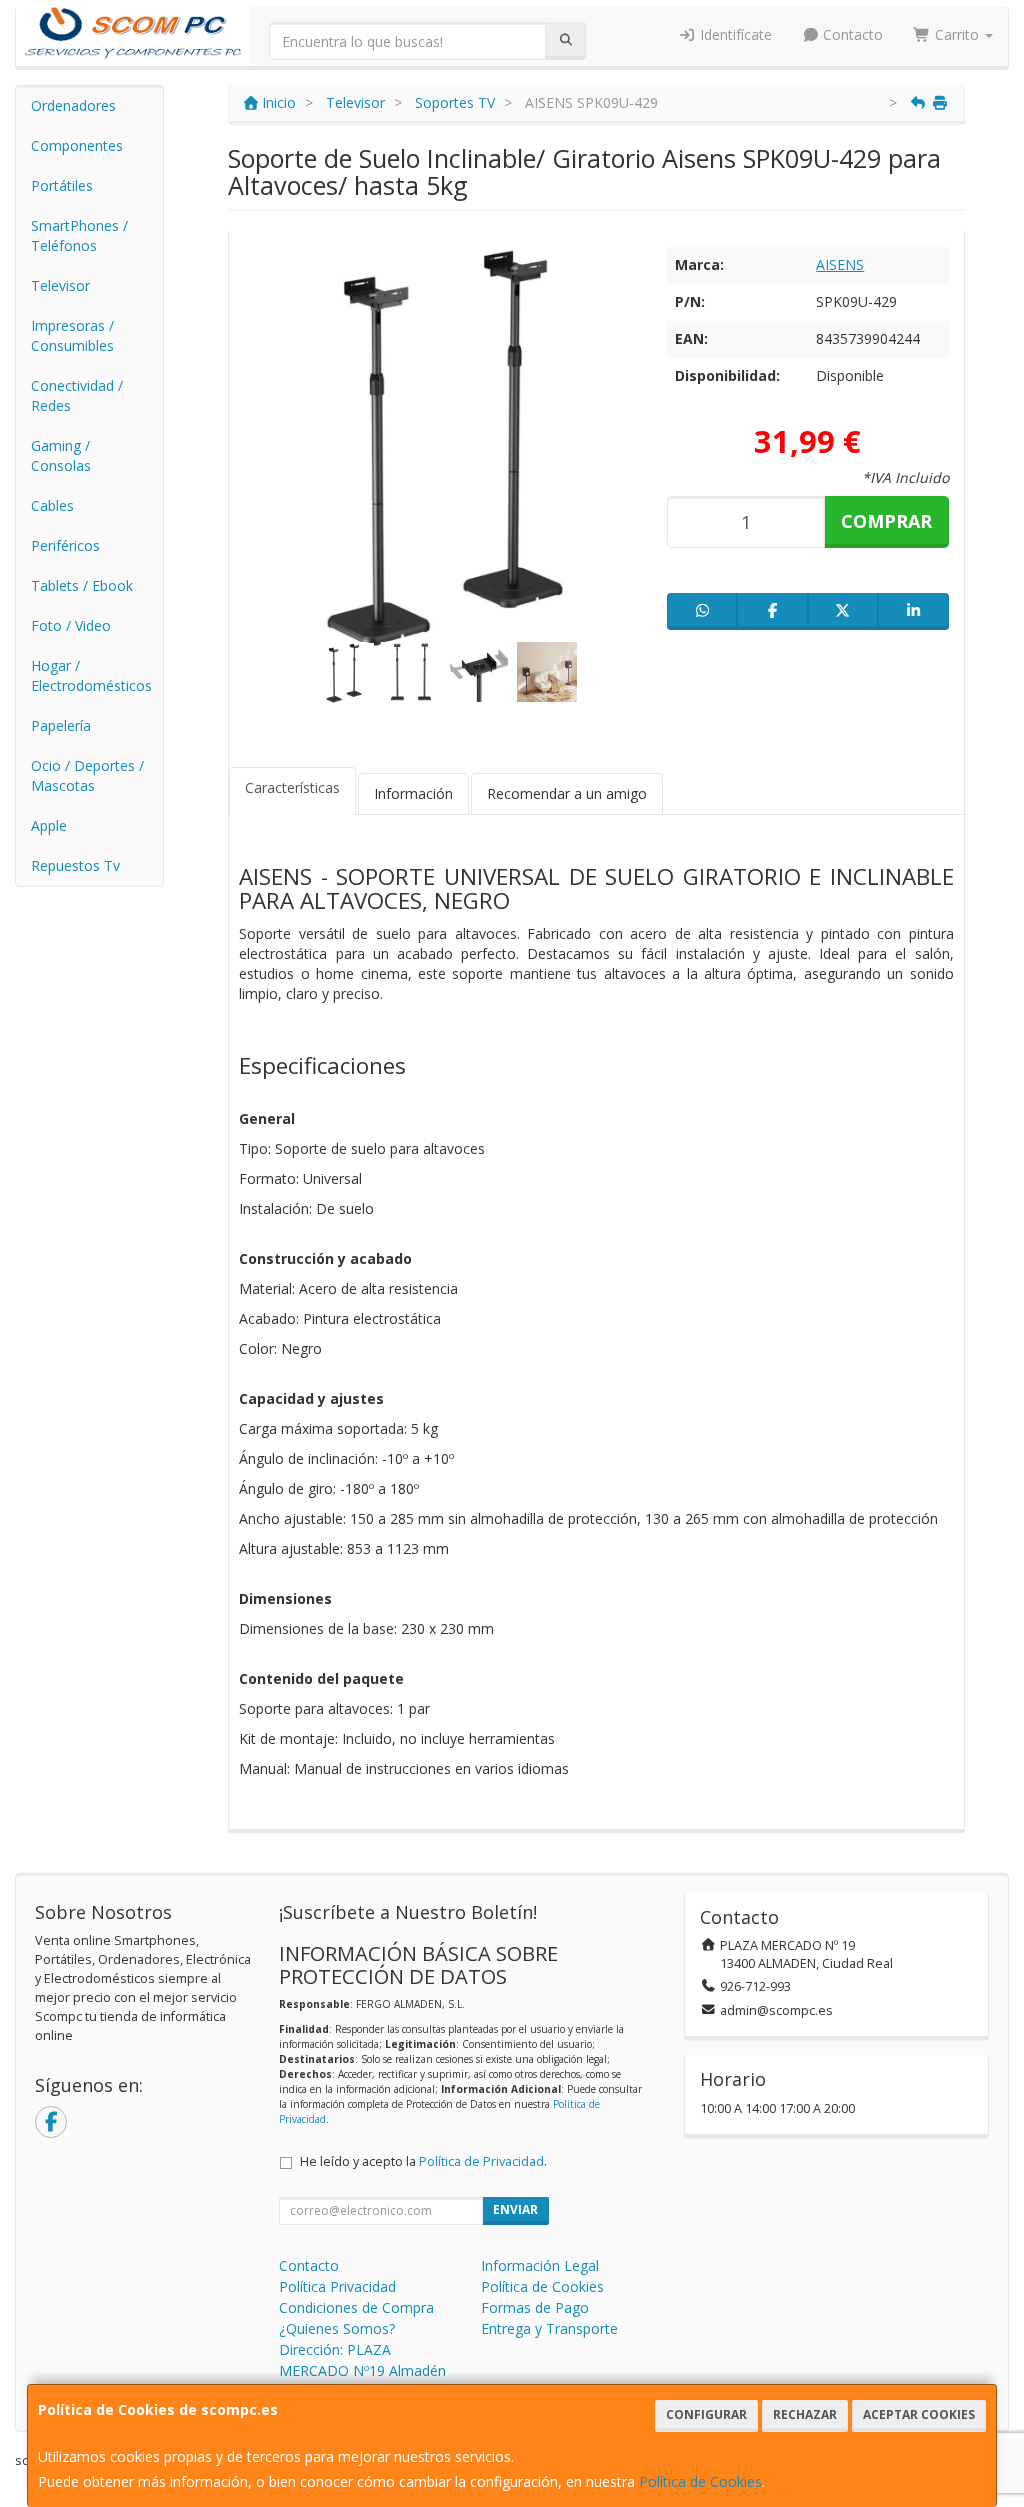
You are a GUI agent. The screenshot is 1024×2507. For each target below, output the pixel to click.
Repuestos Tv (75, 865)
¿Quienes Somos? (337, 2328)
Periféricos (65, 545)
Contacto (851, 34)
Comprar (886, 521)
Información (413, 793)
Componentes (77, 145)
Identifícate (734, 34)
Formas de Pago (535, 2307)
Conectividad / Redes (77, 395)
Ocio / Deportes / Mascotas (87, 775)
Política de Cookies (700, 2481)
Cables (52, 505)
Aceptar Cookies (919, 2414)
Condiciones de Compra (356, 2307)
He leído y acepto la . (423, 2161)
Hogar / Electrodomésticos (91, 675)
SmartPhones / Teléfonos (79, 235)
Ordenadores (73, 105)
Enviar (515, 2209)
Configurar (706, 2414)
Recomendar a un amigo (567, 793)
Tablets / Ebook (82, 585)
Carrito (957, 34)
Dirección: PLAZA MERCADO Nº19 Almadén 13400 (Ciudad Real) (362, 2370)
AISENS (840, 264)
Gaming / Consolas (61, 455)
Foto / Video (71, 625)
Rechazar (805, 2414)
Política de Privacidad (481, 2161)
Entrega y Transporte (549, 2328)
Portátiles (62, 185)
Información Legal (540, 2265)
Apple (49, 825)
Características (292, 787)
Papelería (61, 725)
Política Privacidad (337, 2286)
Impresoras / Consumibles (72, 335)
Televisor (60, 285)
